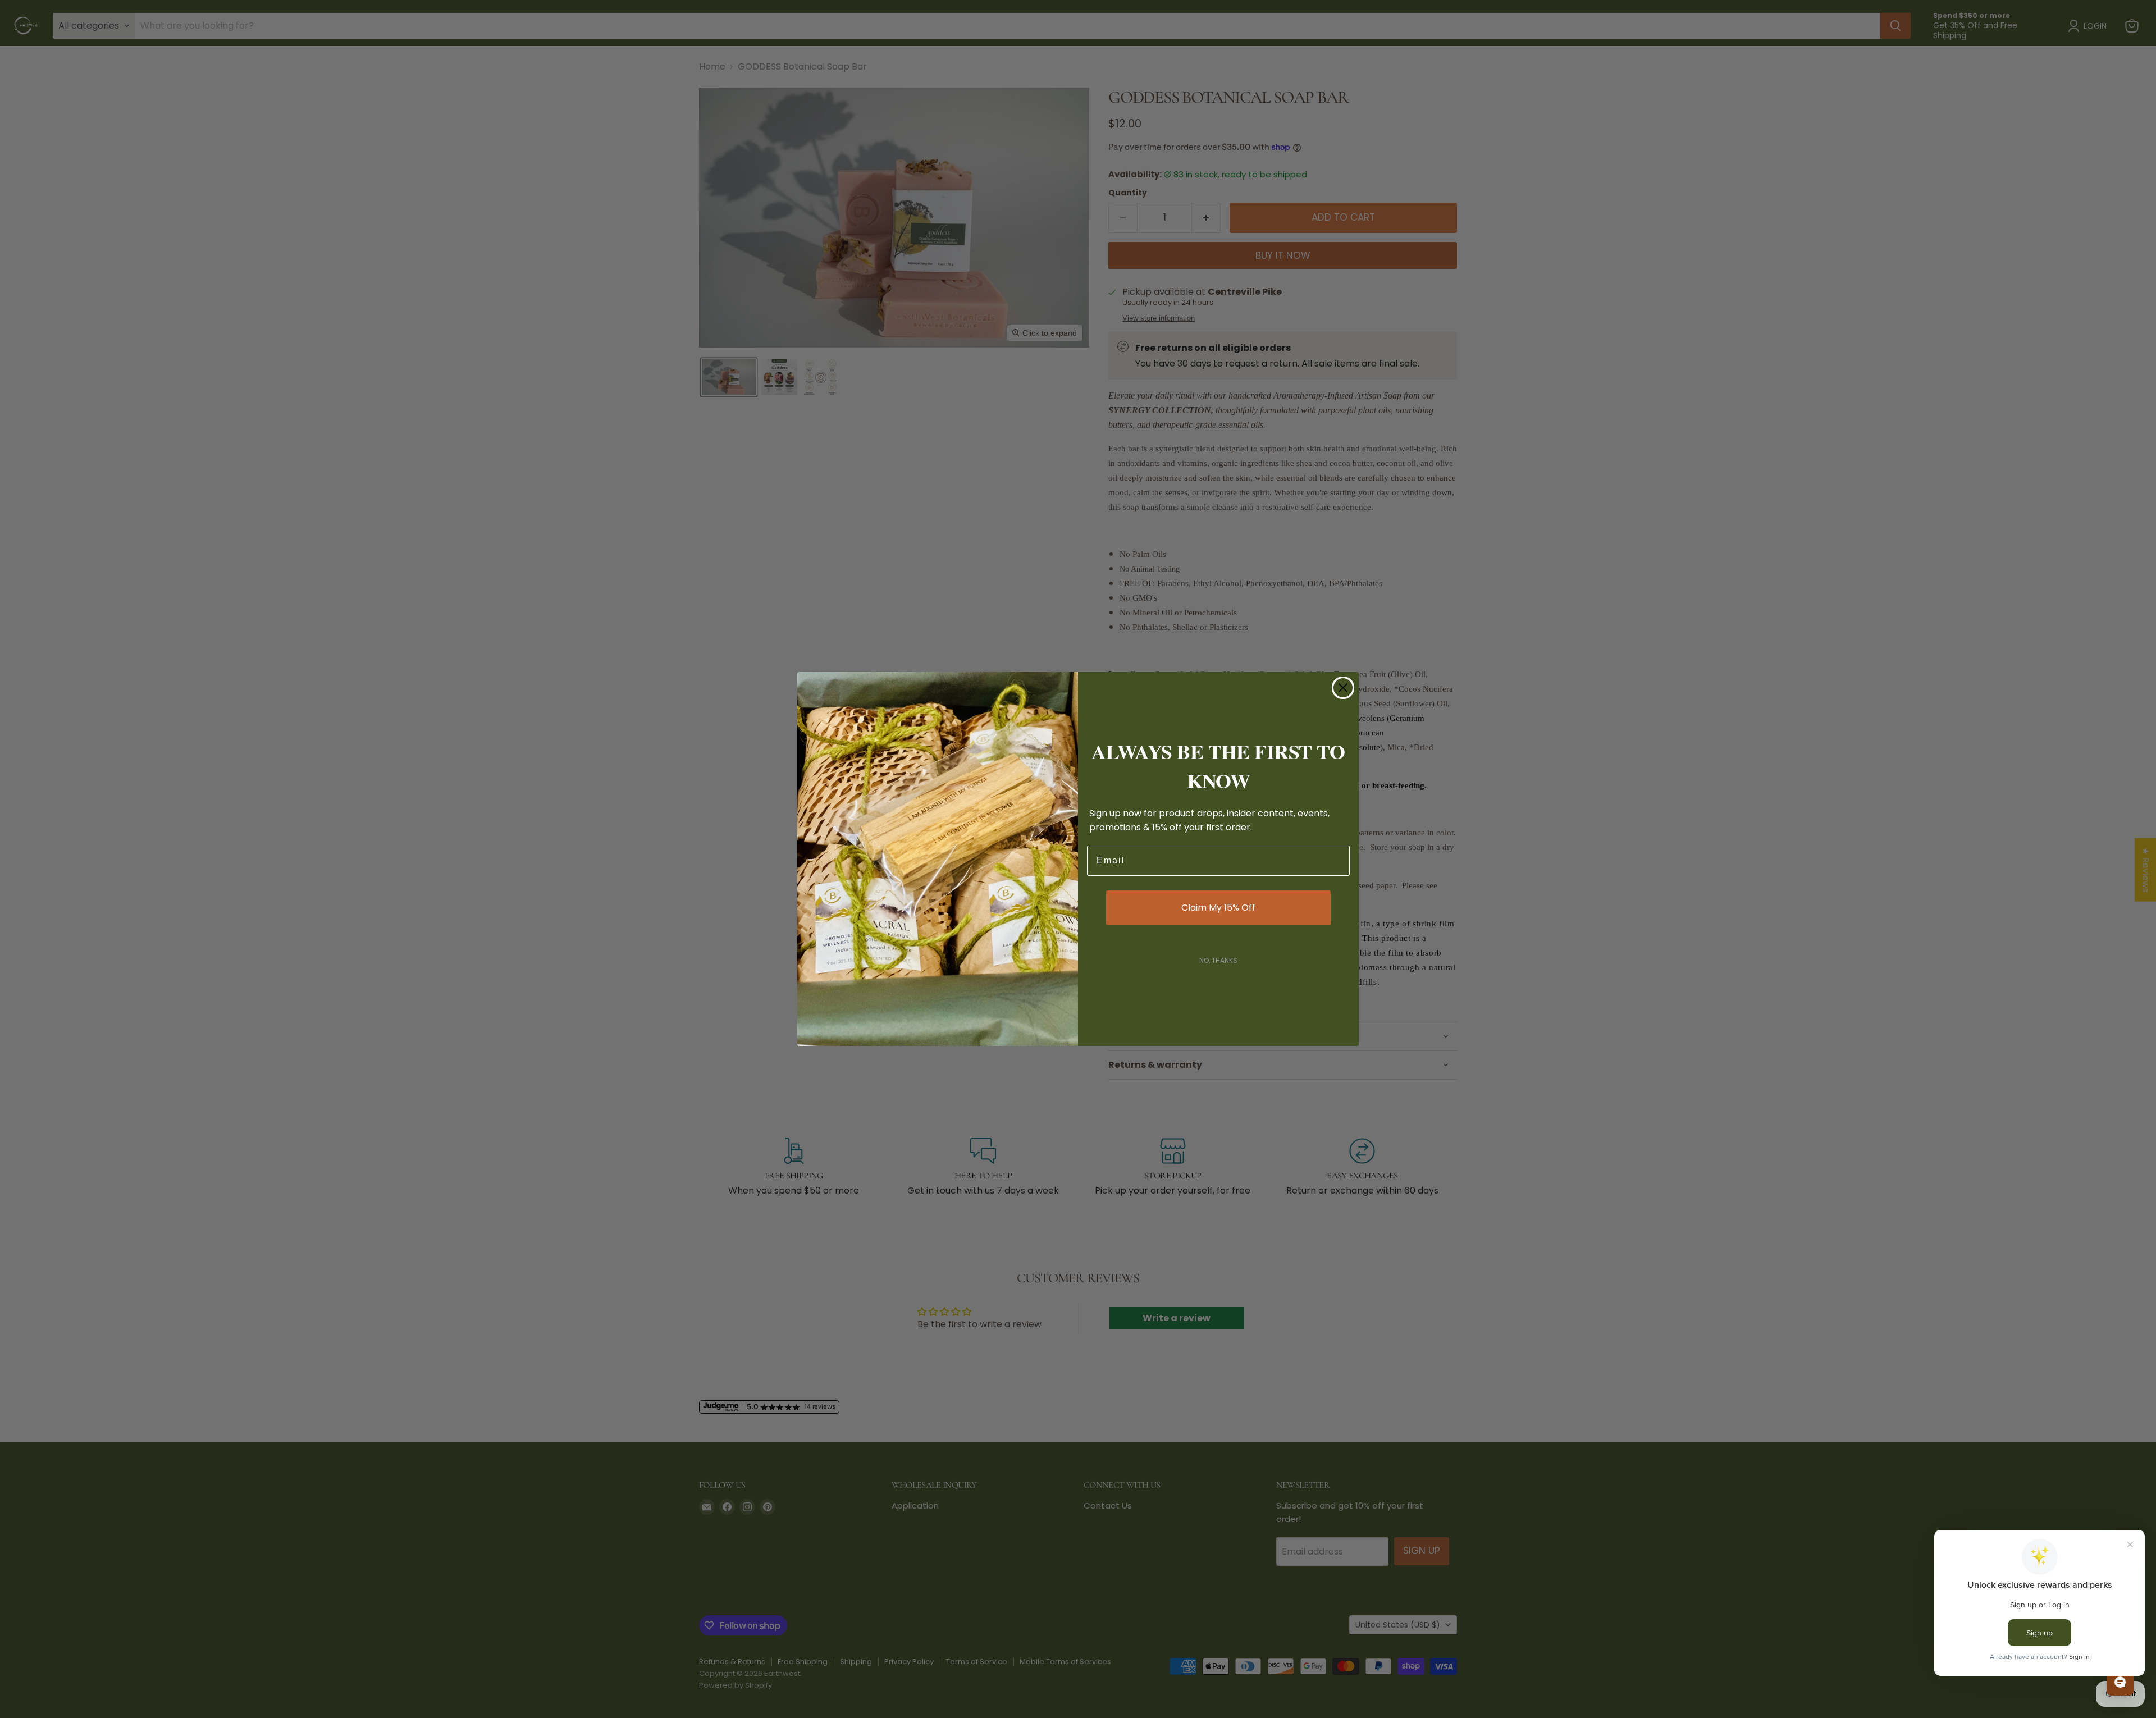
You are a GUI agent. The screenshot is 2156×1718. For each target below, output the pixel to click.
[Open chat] (2120, 1682)
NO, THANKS (1218, 960)
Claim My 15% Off (1218, 908)
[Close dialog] (1343, 688)
